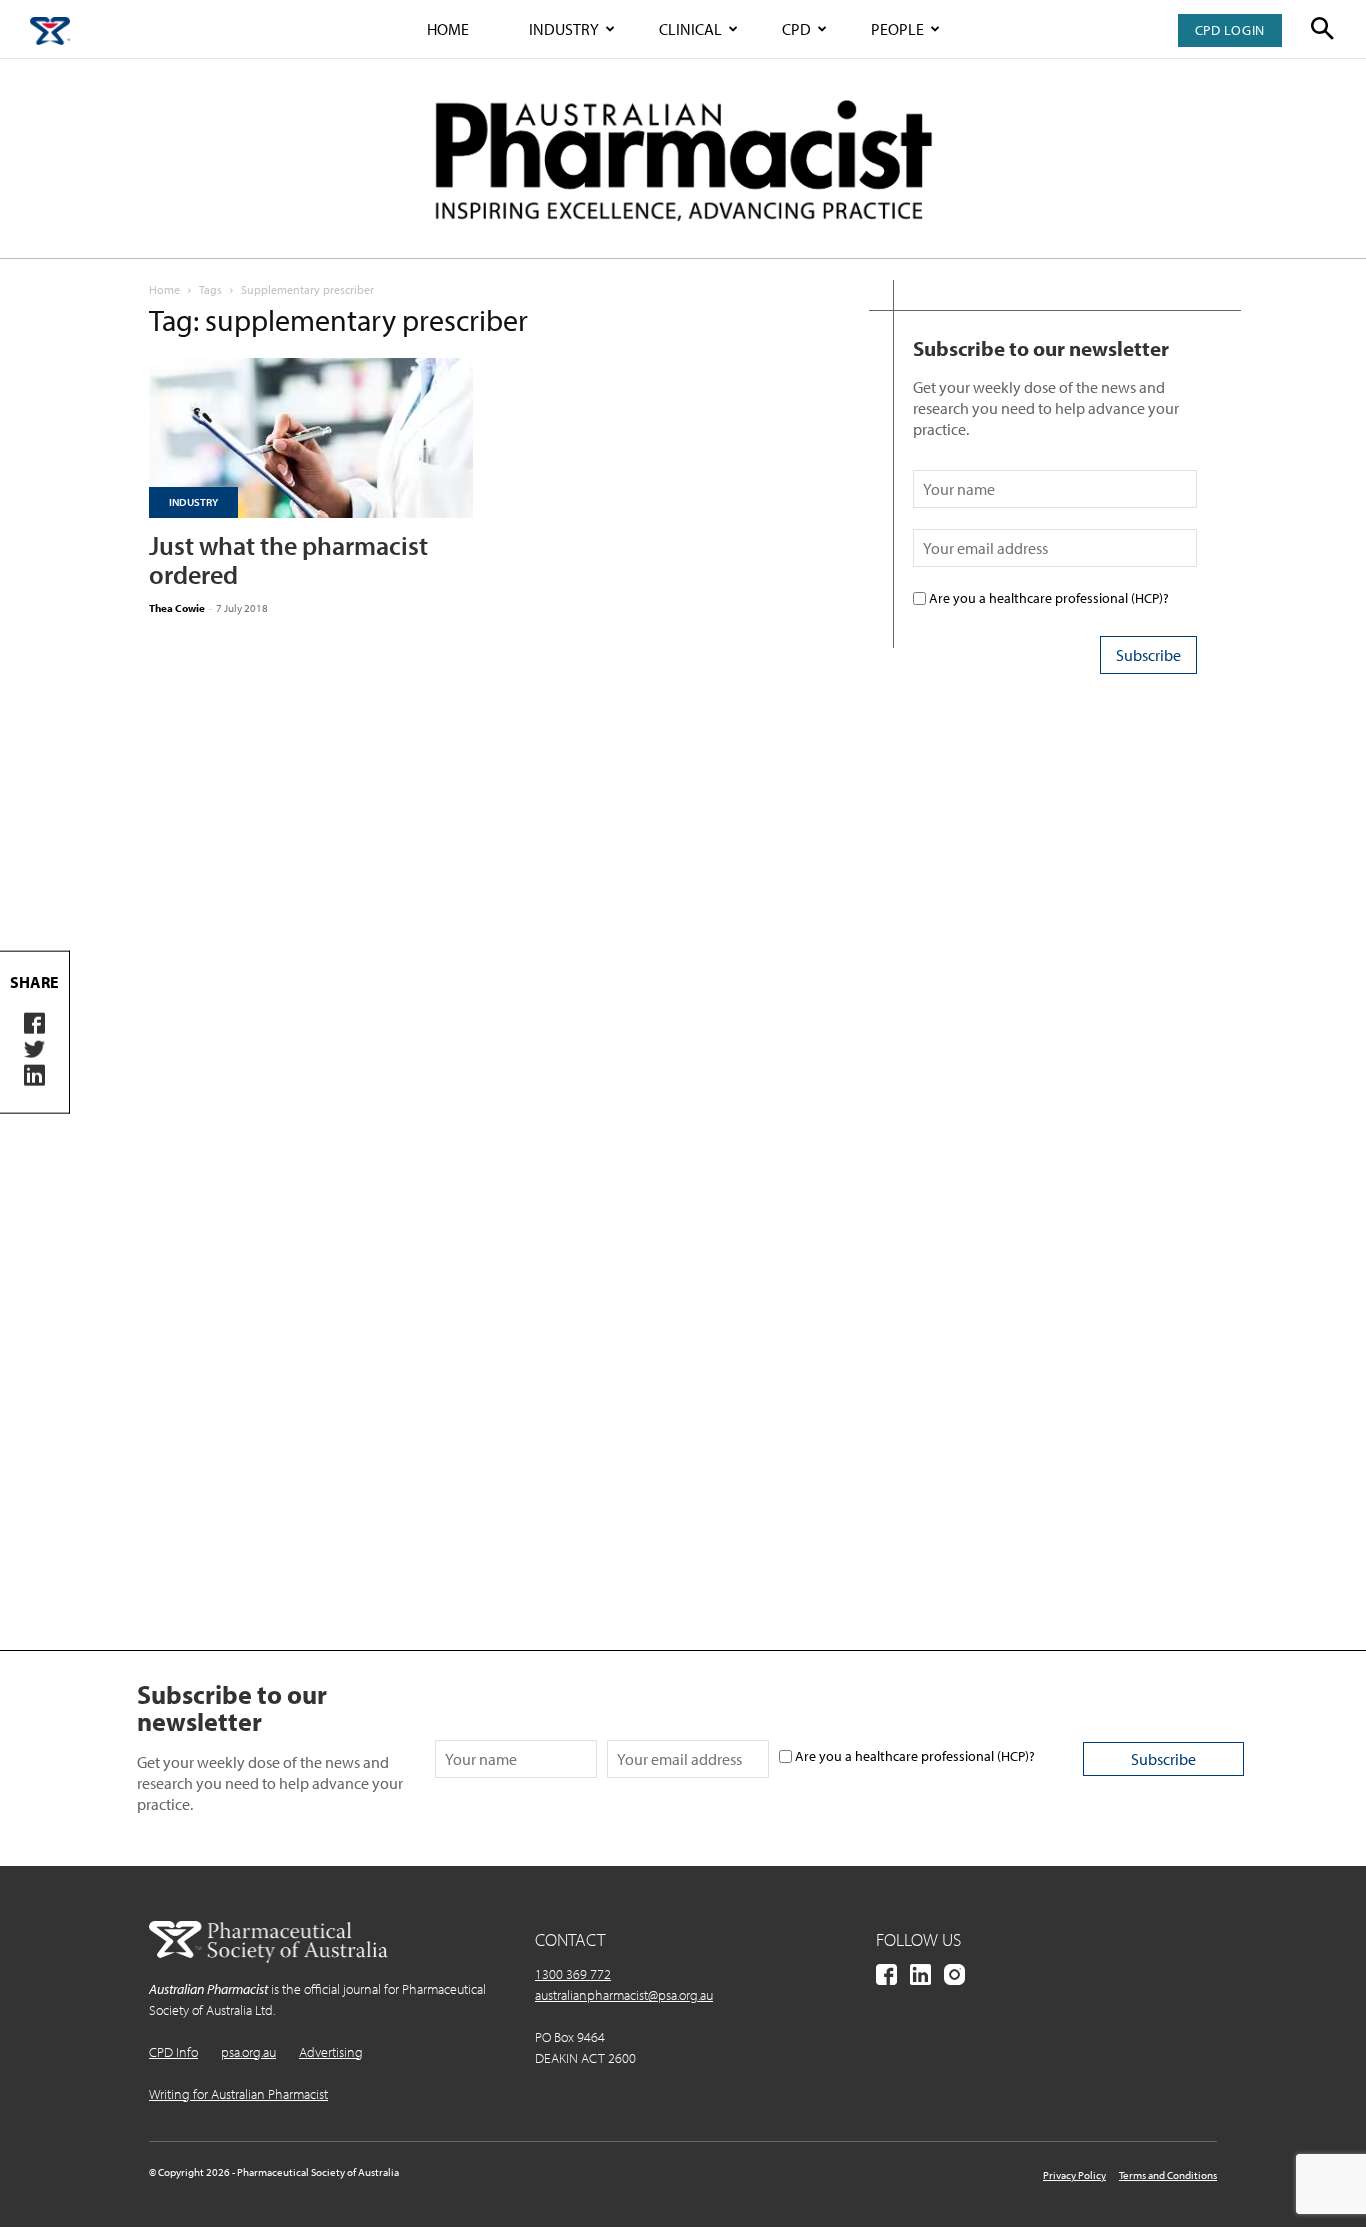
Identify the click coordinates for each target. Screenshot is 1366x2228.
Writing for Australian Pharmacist (238, 2094)
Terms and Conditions (1168, 2175)
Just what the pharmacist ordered (288, 560)
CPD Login (1230, 30)
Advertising (331, 2052)
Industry (564, 29)
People (897, 29)
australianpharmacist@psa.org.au (624, 1995)
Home (448, 29)
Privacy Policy (1074, 2175)
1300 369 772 (573, 1974)
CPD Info (173, 2052)
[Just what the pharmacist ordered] (311, 438)
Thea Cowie (177, 608)
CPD (796, 29)
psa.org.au (248, 2052)
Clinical (690, 29)
